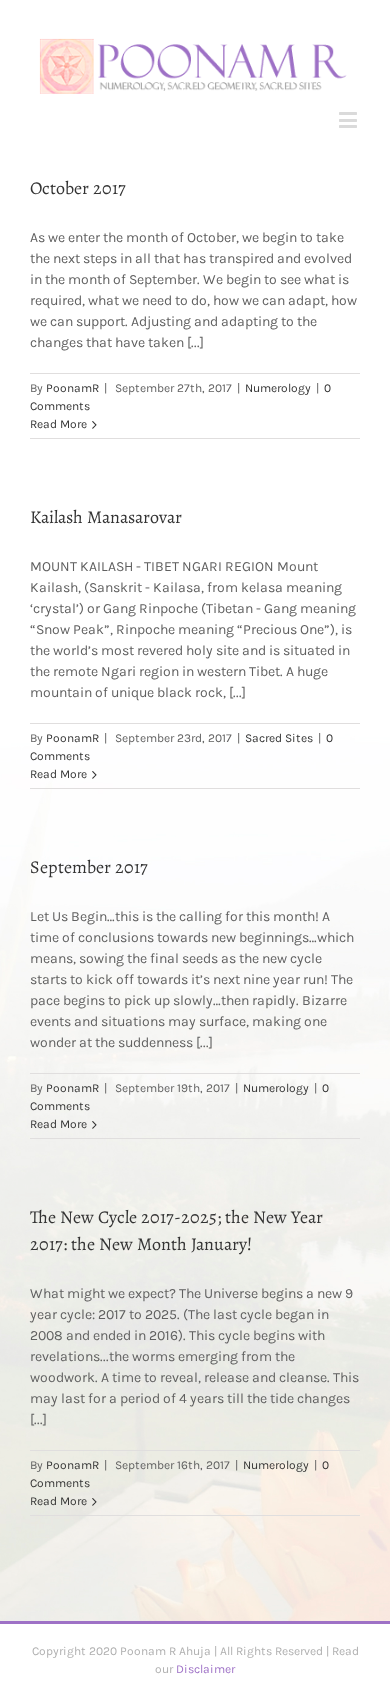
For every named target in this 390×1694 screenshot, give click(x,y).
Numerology (278, 388)
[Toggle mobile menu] (349, 119)
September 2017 (89, 867)
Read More (58, 424)
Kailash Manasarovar (106, 517)
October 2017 (78, 188)
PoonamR (72, 388)
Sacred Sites (279, 738)
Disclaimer (205, 1669)
